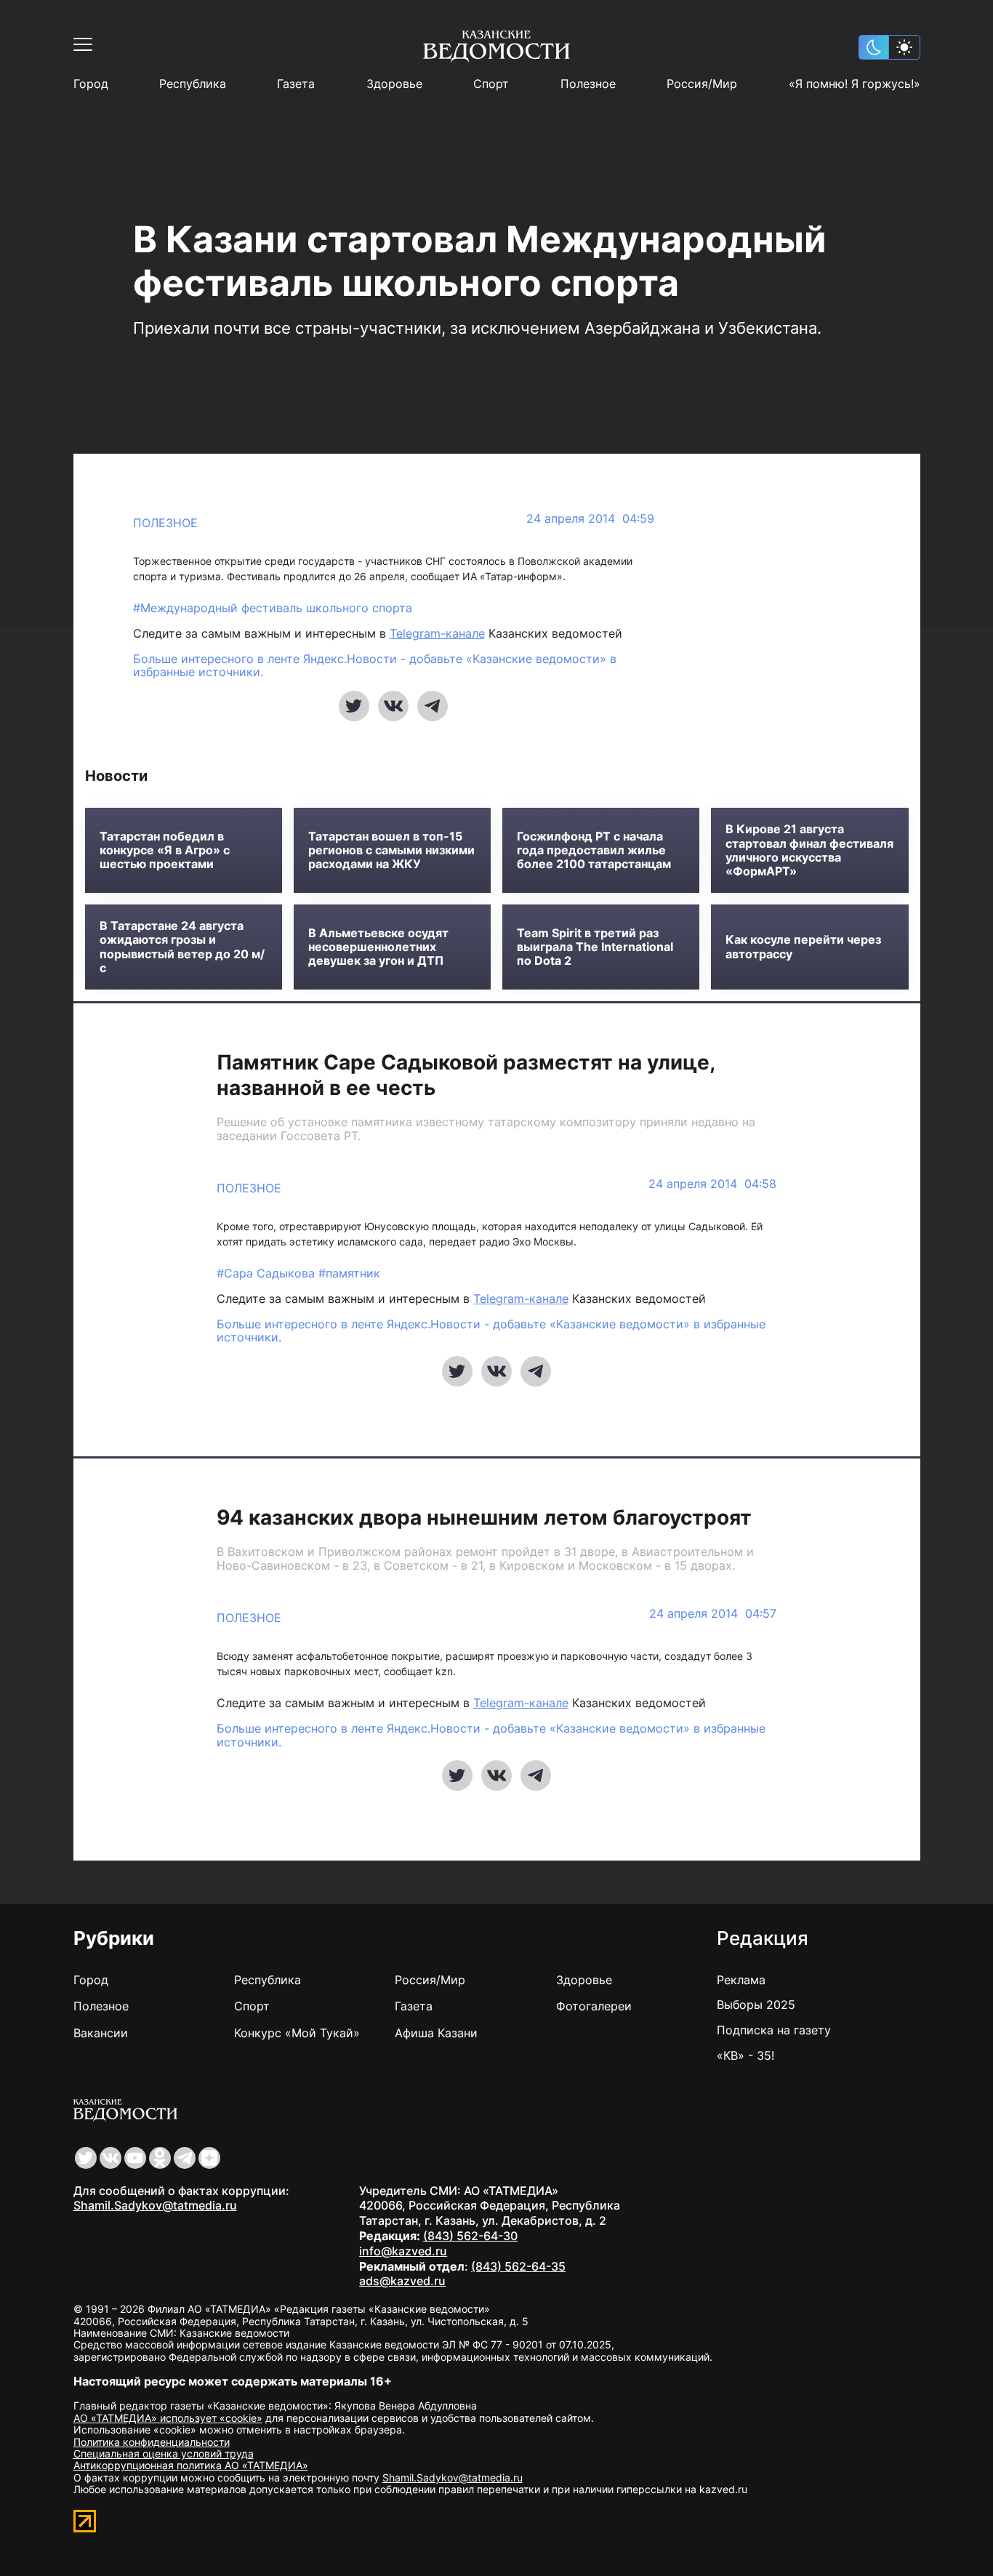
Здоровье (394, 84)
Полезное (588, 84)
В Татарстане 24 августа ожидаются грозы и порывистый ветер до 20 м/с (182, 947)
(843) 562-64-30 (470, 2236)
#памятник (349, 1273)
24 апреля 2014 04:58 (712, 1184)
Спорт (491, 84)
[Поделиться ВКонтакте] (393, 706)
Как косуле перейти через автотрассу (803, 947)
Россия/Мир (702, 84)
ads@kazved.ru (402, 2281)
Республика (193, 84)
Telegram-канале (437, 633)
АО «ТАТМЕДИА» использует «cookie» (168, 2418)
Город (91, 84)
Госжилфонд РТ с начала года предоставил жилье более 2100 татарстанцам (594, 850)
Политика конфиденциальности (152, 2442)
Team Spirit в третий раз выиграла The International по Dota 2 (595, 947)
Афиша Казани (436, 2033)
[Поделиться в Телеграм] (433, 706)
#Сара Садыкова (268, 1273)
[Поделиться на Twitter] (354, 706)
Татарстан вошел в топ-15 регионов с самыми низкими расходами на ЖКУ (391, 850)
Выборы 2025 (756, 2005)
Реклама (741, 1980)
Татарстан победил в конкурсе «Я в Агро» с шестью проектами (165, 850)
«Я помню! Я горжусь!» (855, 84)
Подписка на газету (774, 2030)
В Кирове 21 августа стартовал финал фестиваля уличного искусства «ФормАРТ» (809, 850)
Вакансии (101, 2033)
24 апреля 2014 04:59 (590, 519)
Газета (296, 84)
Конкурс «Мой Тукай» (297, 2033)
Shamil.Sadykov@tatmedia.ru (155, 2205)
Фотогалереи (594, 2006)
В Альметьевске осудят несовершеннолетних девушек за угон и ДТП (378, 947)
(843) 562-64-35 (518, 2266)
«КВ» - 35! (745, 2055)
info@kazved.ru (403, 2251)
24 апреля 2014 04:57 (713, 1614)
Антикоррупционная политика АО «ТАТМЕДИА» (191, 2465)
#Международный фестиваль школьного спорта (273, 608)
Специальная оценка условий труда (164, 2453)
